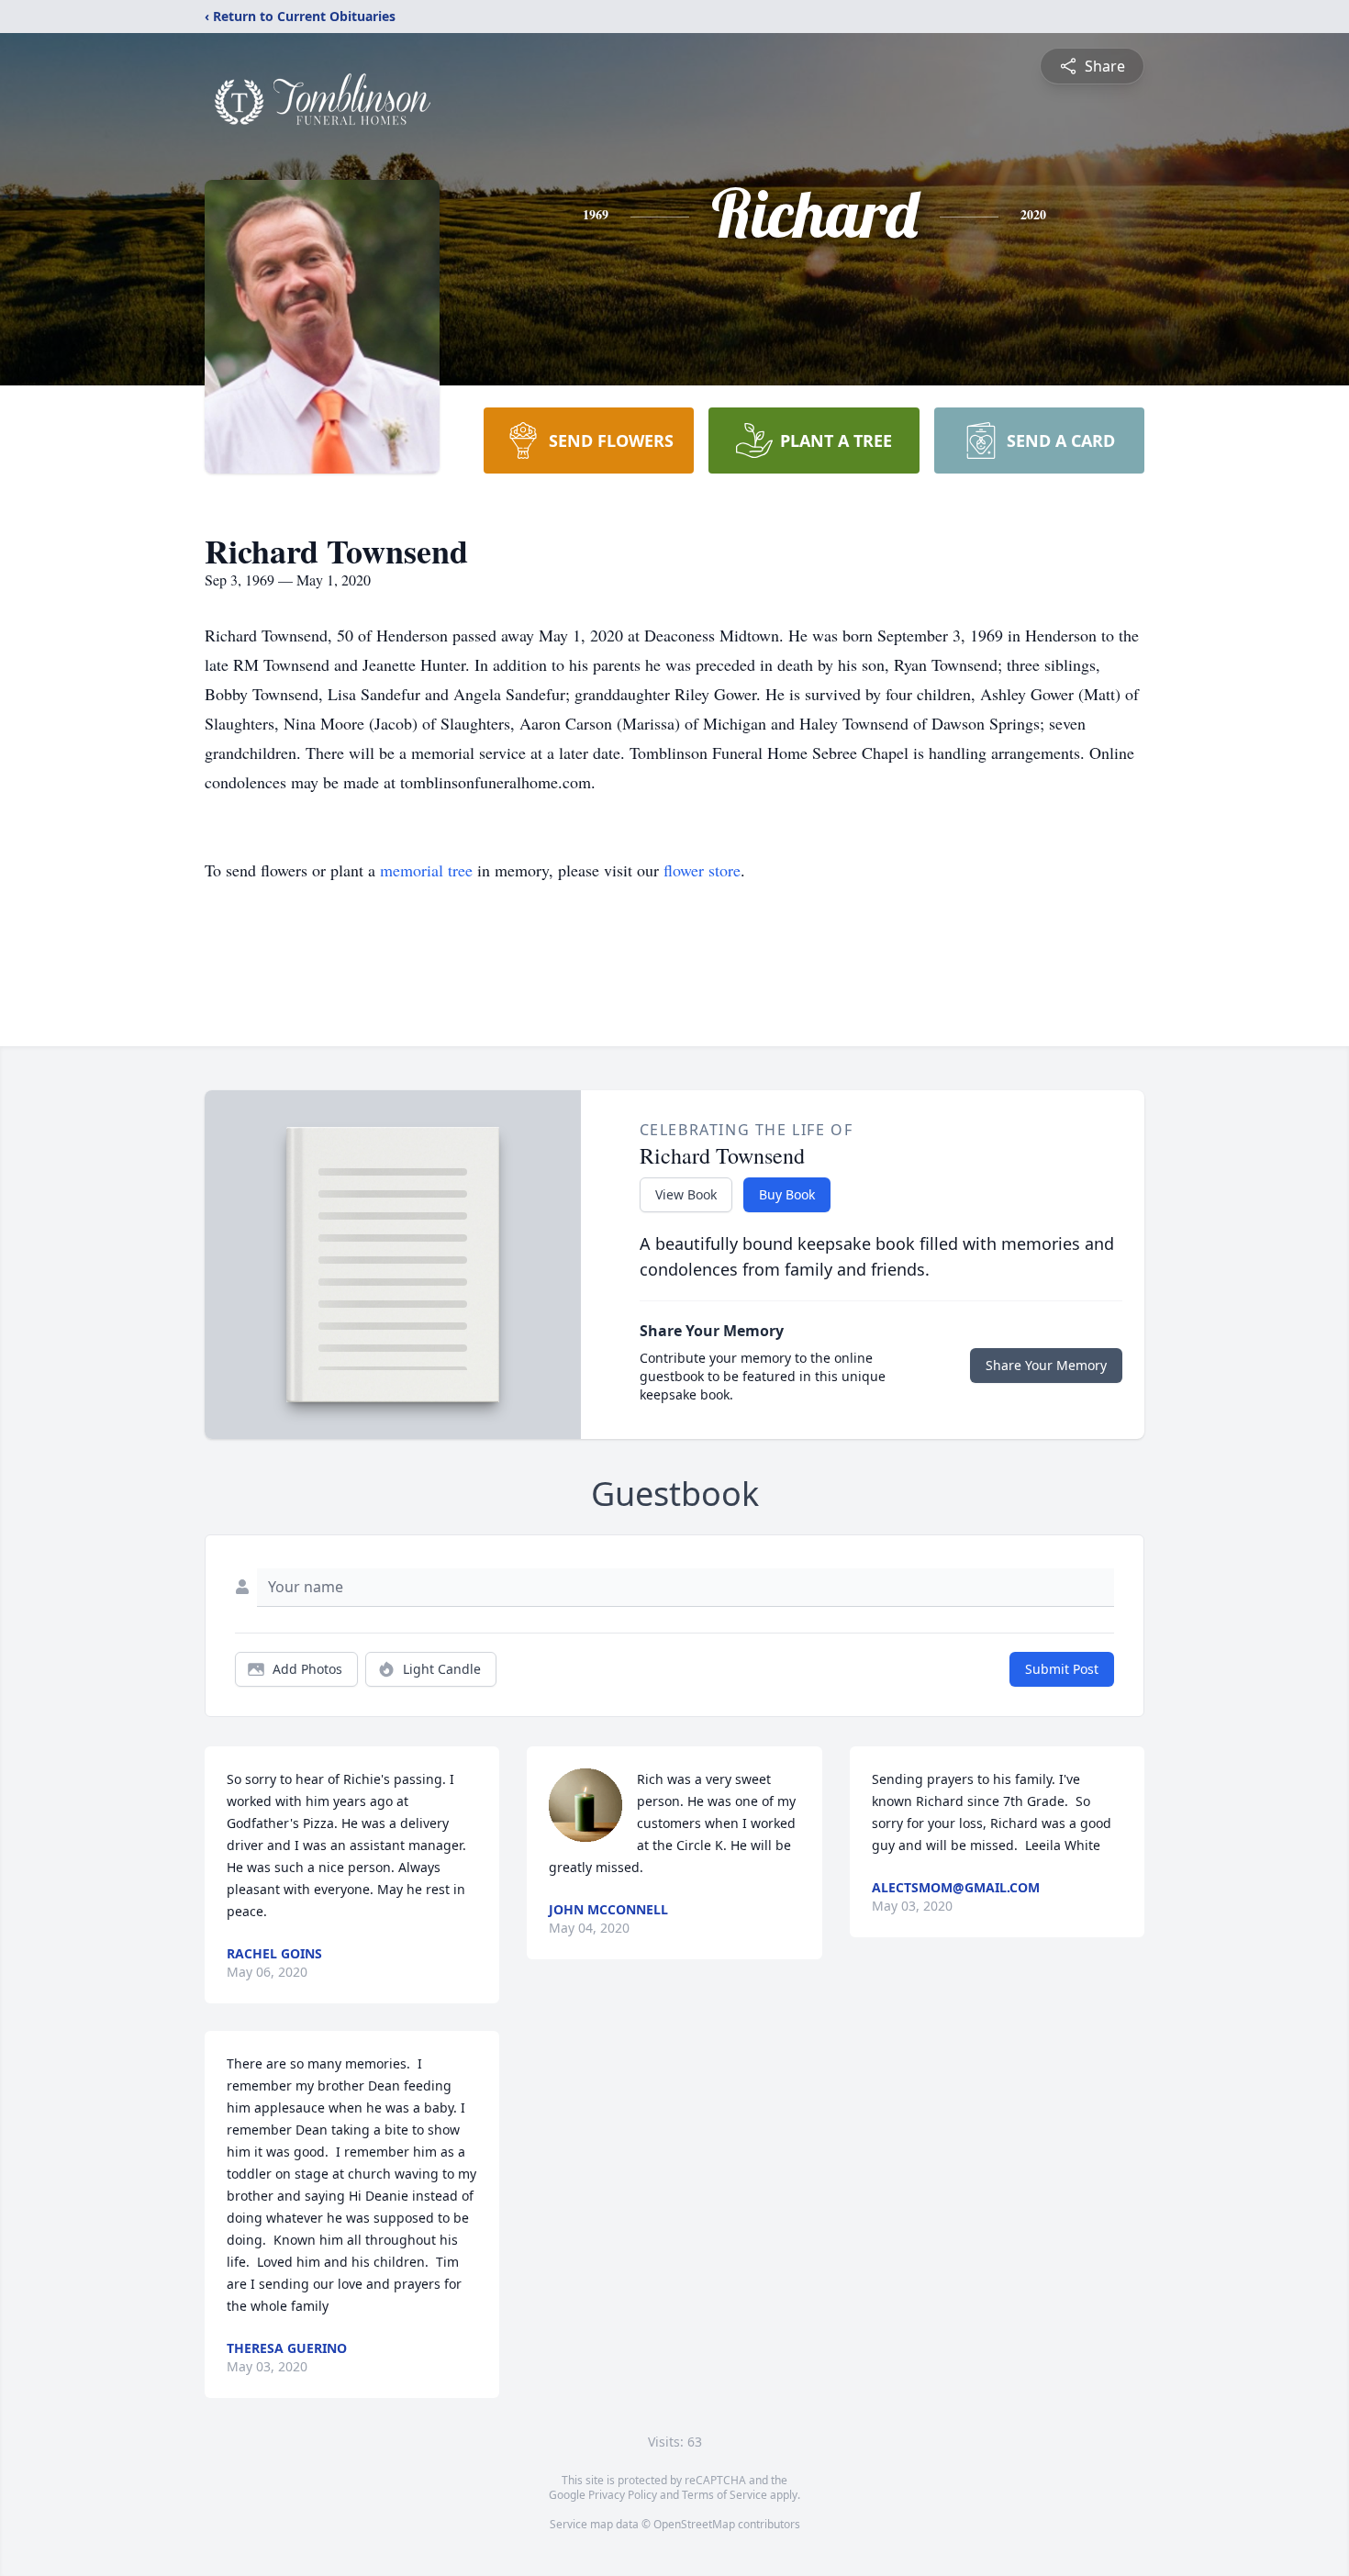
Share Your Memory (1046, 1365)
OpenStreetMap (694, 2524)
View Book (686, 1194)
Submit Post (1062, 1669)
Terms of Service (725, 2495)
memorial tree (426, 870)
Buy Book (787, 1194)
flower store (702, 870)
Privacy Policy (623, 2495)
